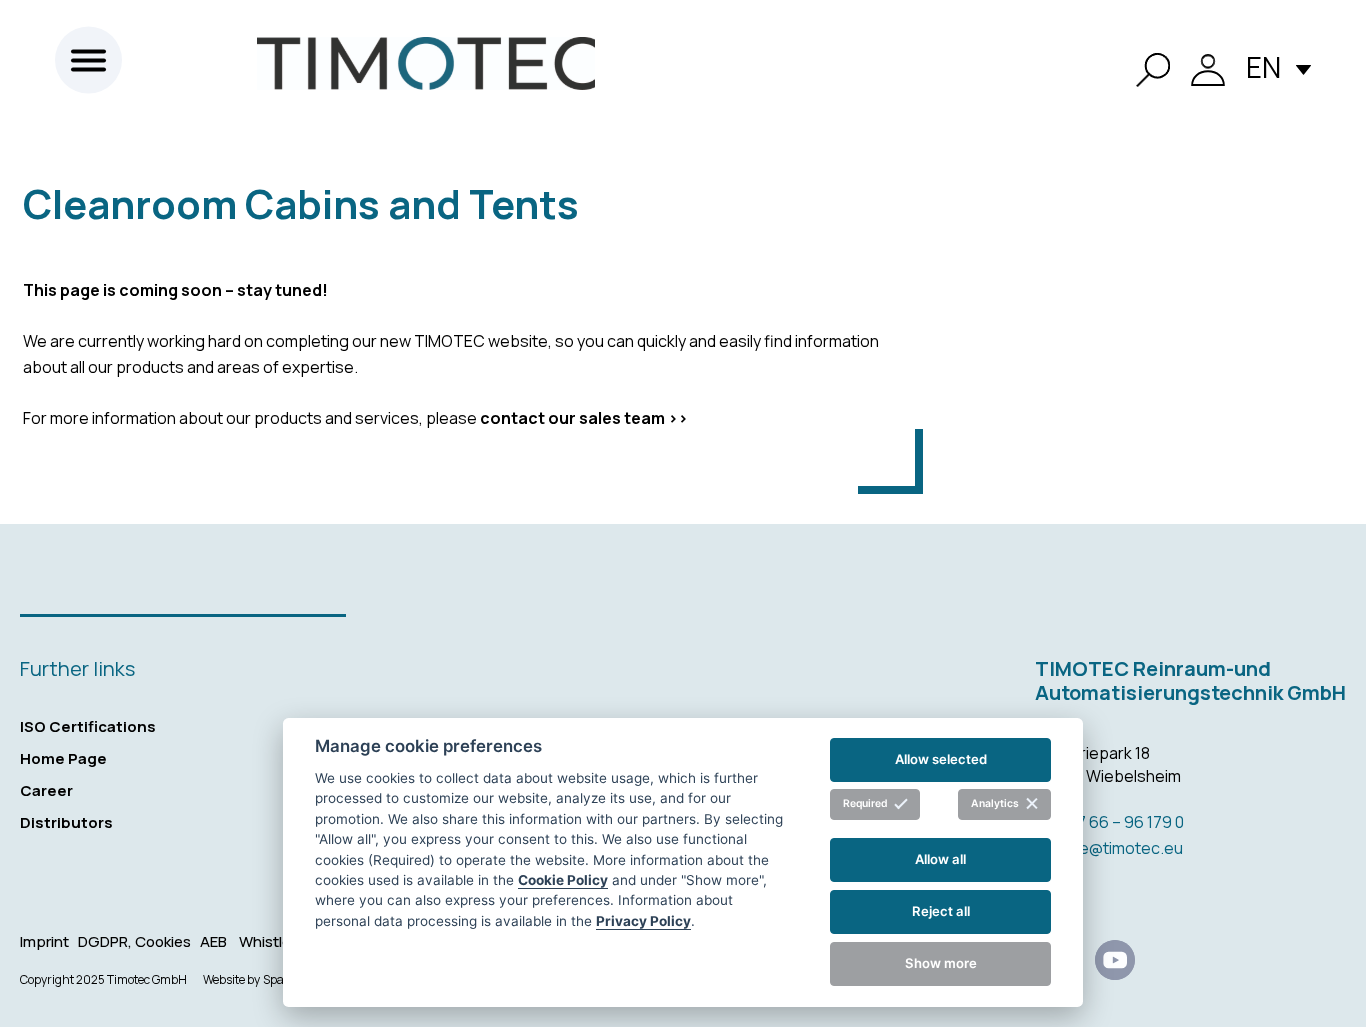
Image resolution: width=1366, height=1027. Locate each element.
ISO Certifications (88, 726)
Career (46, 790)
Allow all (940, 859)
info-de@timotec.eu (1109, 848)
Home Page (63, 758)
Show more (941, 963)
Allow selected (941, 759)
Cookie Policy (563, 880)
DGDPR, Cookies (136, 941)
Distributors (66, 822)
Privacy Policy (643, 921)
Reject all (941, 911)
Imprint (46, 941)
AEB (213, 941)
